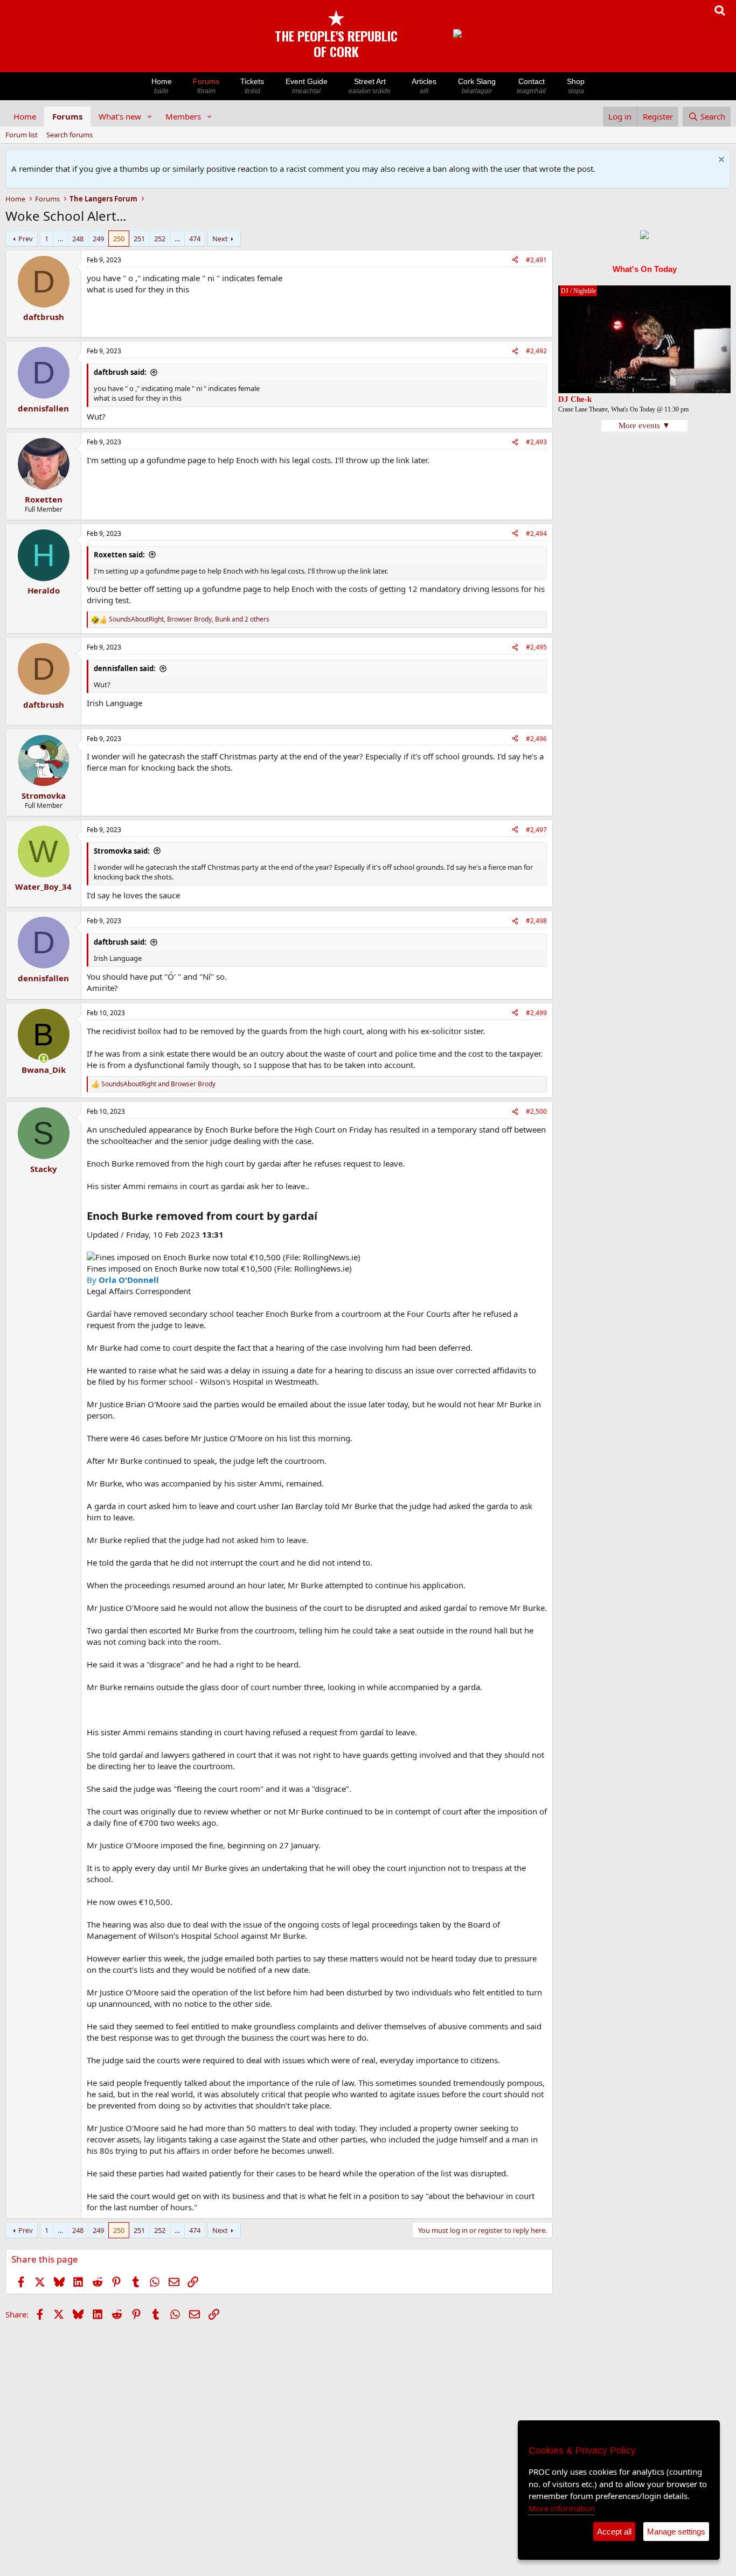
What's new (120, 116)
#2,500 (536, 1111)
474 (195, 239)
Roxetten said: (119, 555)
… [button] (60, 239)
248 (78, 239)
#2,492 (536, 351)
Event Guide (307, 86)
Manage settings (676, 2532)
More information (562, 2508)
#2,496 (536, 739)
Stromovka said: (122, 851)
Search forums (70, 135)
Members (183, 116)
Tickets (252, 86)
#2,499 (536, 1013)
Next (220, 239)
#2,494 (536, 533)
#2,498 (536, 921)
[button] (150, 117)
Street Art (370, 86)
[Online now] (43, 1059)
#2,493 (536, 442)
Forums (206, 86)
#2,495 (536, 647)
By (123, 1280)
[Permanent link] (322, 1217)
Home (162, 86)
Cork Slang (477, 86)
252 (160, 239)
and (158, 1084)
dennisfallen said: (125, 668)
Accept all (614, 2532)
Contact (531, 86)
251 (139, 239)
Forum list (22, 135)
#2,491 (536, 260)
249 (98, 239)
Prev (26, 239)
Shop (576, 86)
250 (119, 239)
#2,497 (536, 830)
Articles (424, 86)
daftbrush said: (120, 372)
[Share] (515, 260)
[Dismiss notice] (720, 161)
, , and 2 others (189, 619)
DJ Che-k (575, 399)
